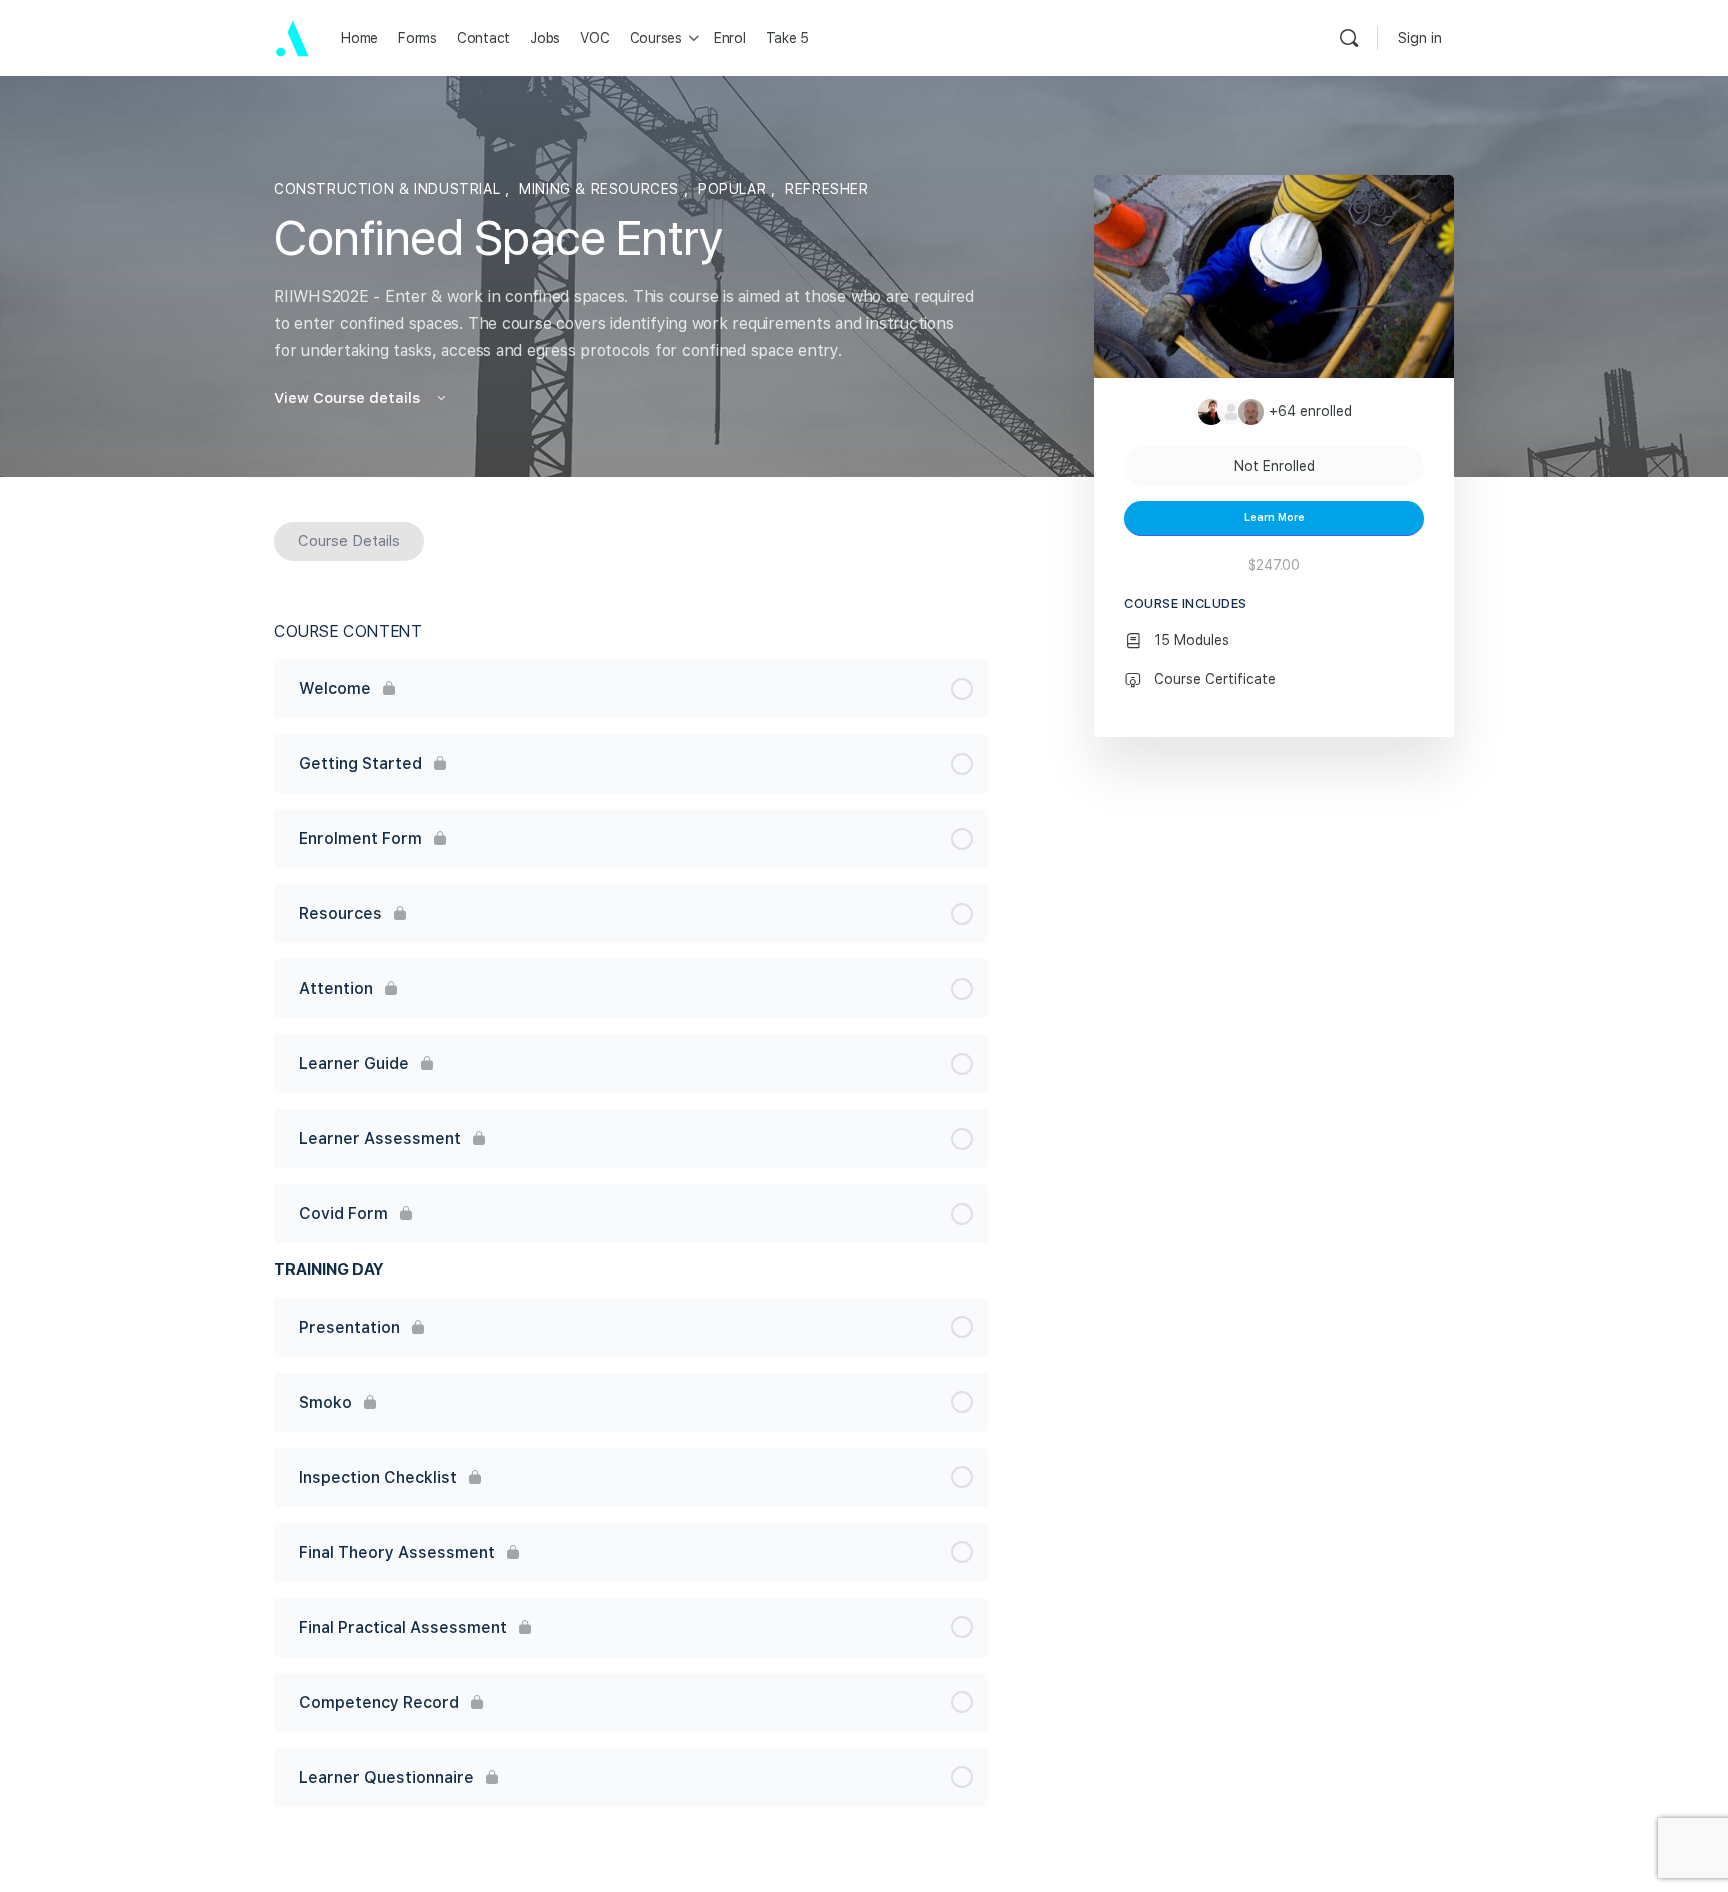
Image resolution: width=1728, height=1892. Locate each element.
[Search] (1349, 38)
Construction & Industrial (389, 189)
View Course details (349, 398)
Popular (734, 189)
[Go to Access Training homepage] (292, 37)
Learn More (1274, 517)
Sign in (1420, 38)
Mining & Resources (601, 189)
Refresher (827, 189)
